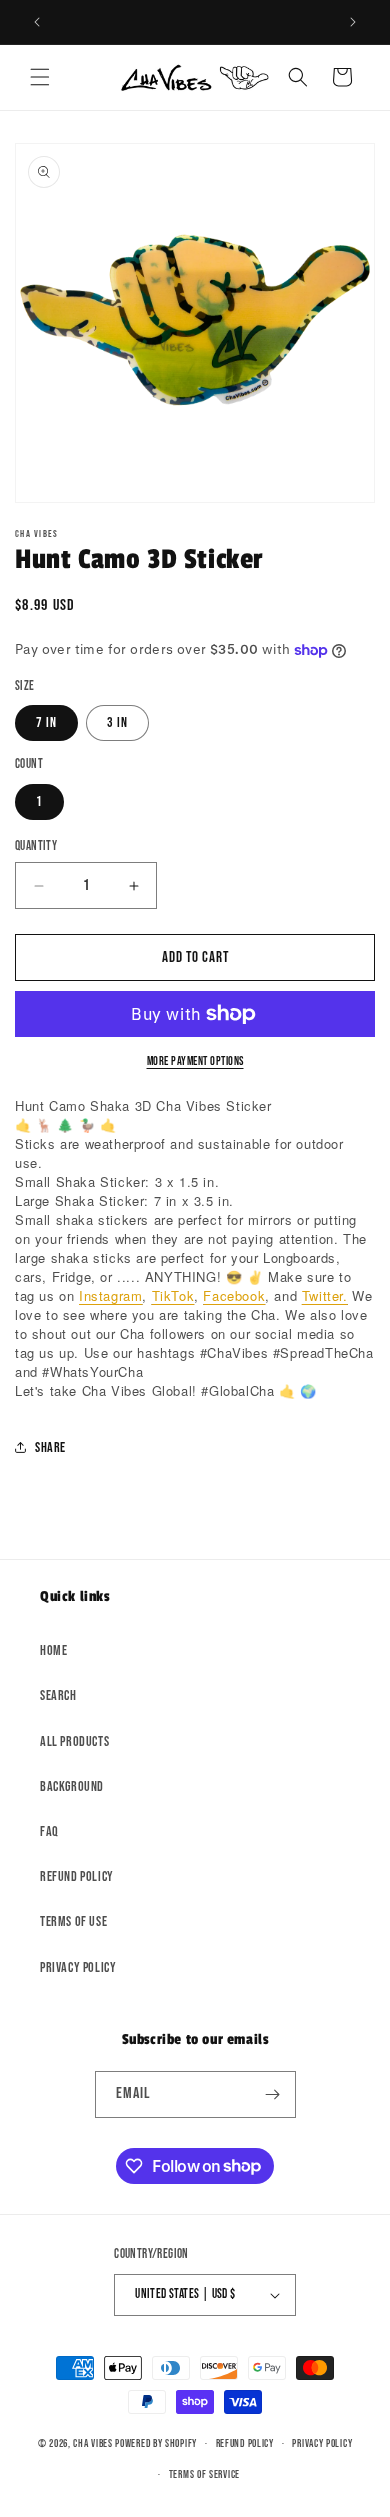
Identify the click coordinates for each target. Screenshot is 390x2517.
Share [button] (50, 1447)
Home (53, 1650)
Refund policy (77, 1876)
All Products (74, 1741)
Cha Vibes (92, 2443)
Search (58, 1695)
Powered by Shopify (156, 2443)
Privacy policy (322, 2443)
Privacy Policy (78, 1967)
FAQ (49, 1831)
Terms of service (204, 2474)
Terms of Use (73, 1921)
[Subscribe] (273, 2094)
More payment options (195, 1061)
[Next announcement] (353, 22)
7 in (46, 722)
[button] (40, 77)
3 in (117, 722)
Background (72, 1786)
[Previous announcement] (37, 22)
